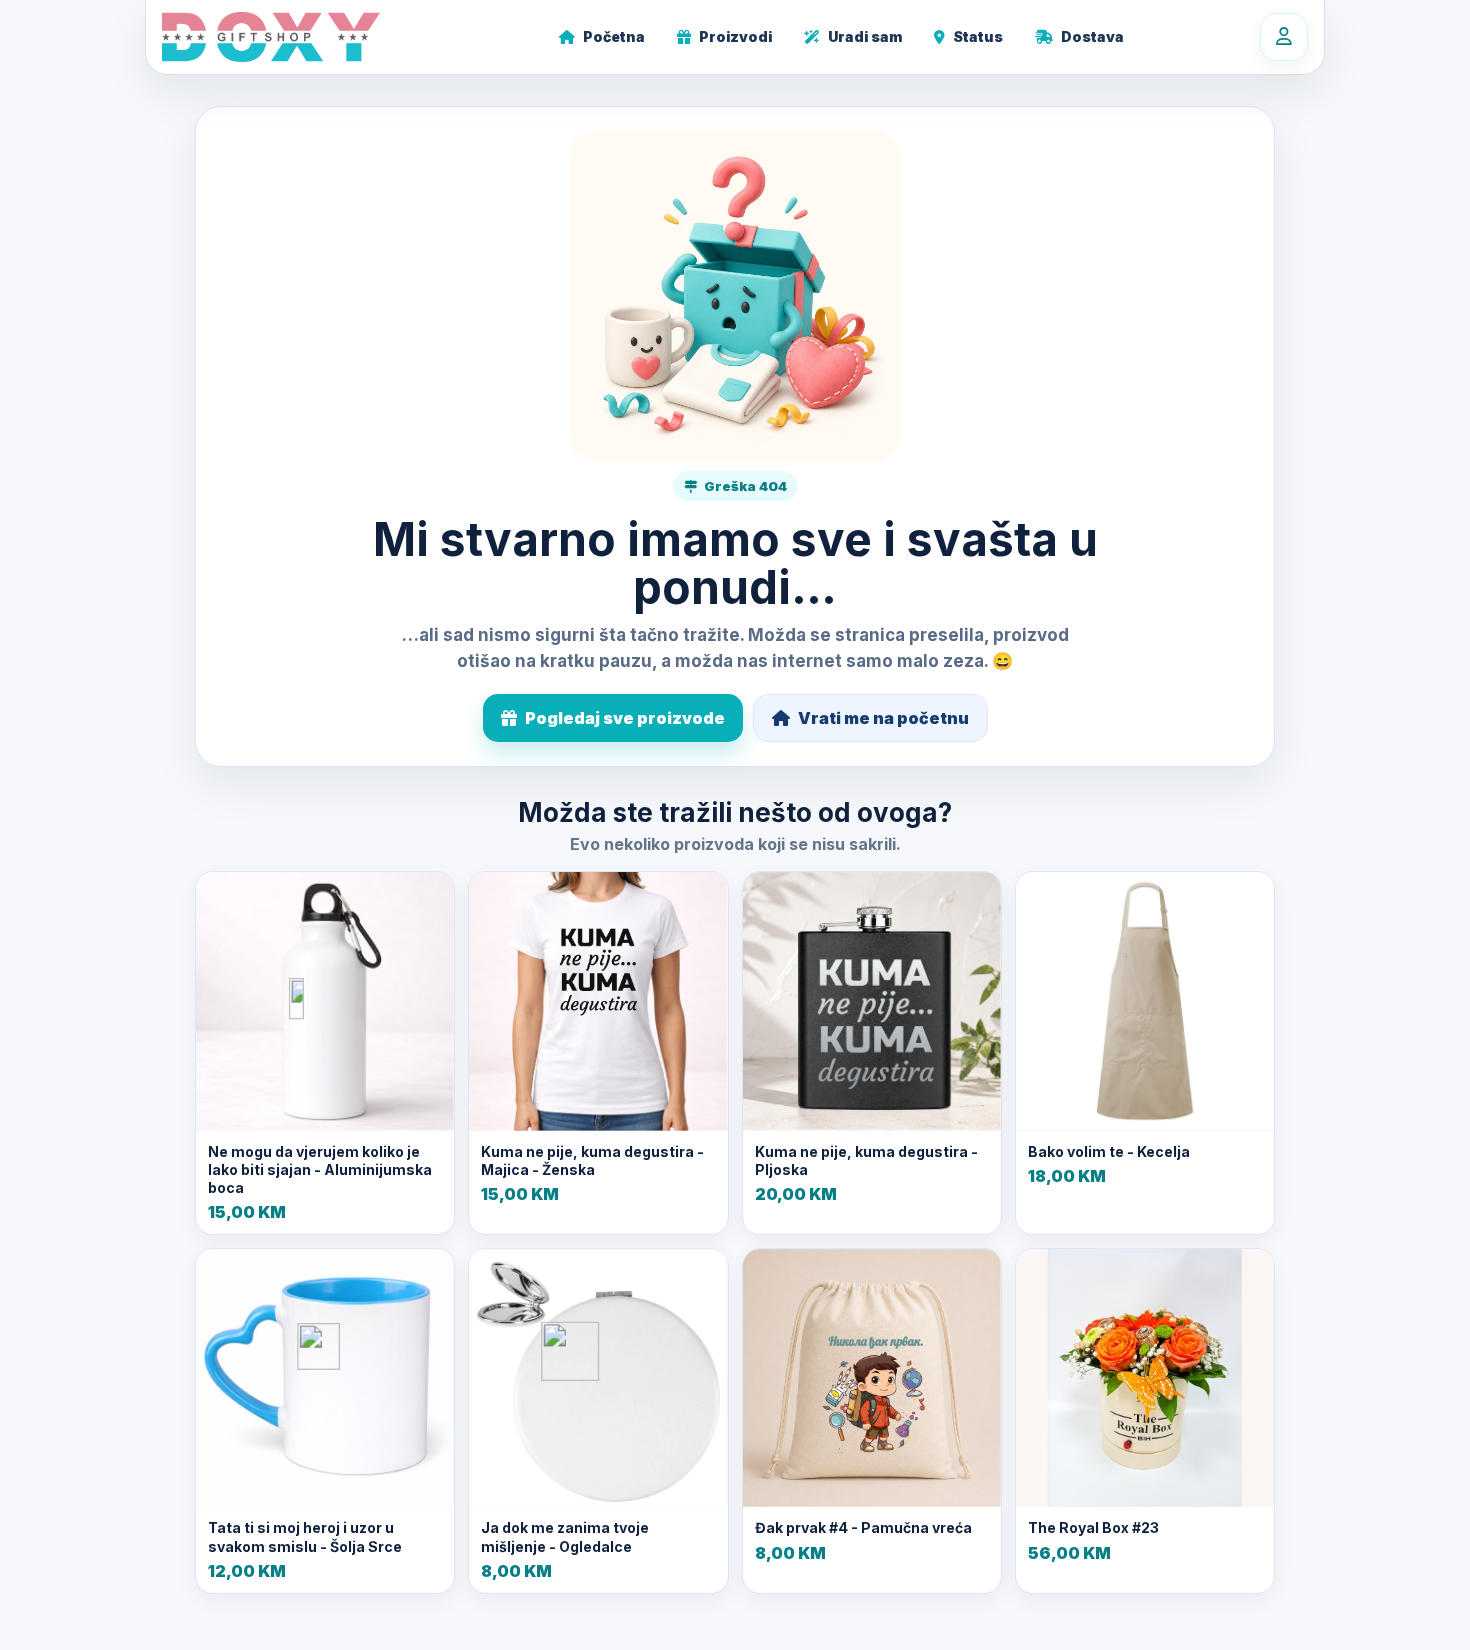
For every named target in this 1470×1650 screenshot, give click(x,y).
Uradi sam (865, 36)
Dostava (1092, 36)
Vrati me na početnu (883, 718)
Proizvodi (735, 36)
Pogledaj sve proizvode (625, 718)
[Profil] (1284, 37)
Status (978, 36)
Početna (614, 36)
